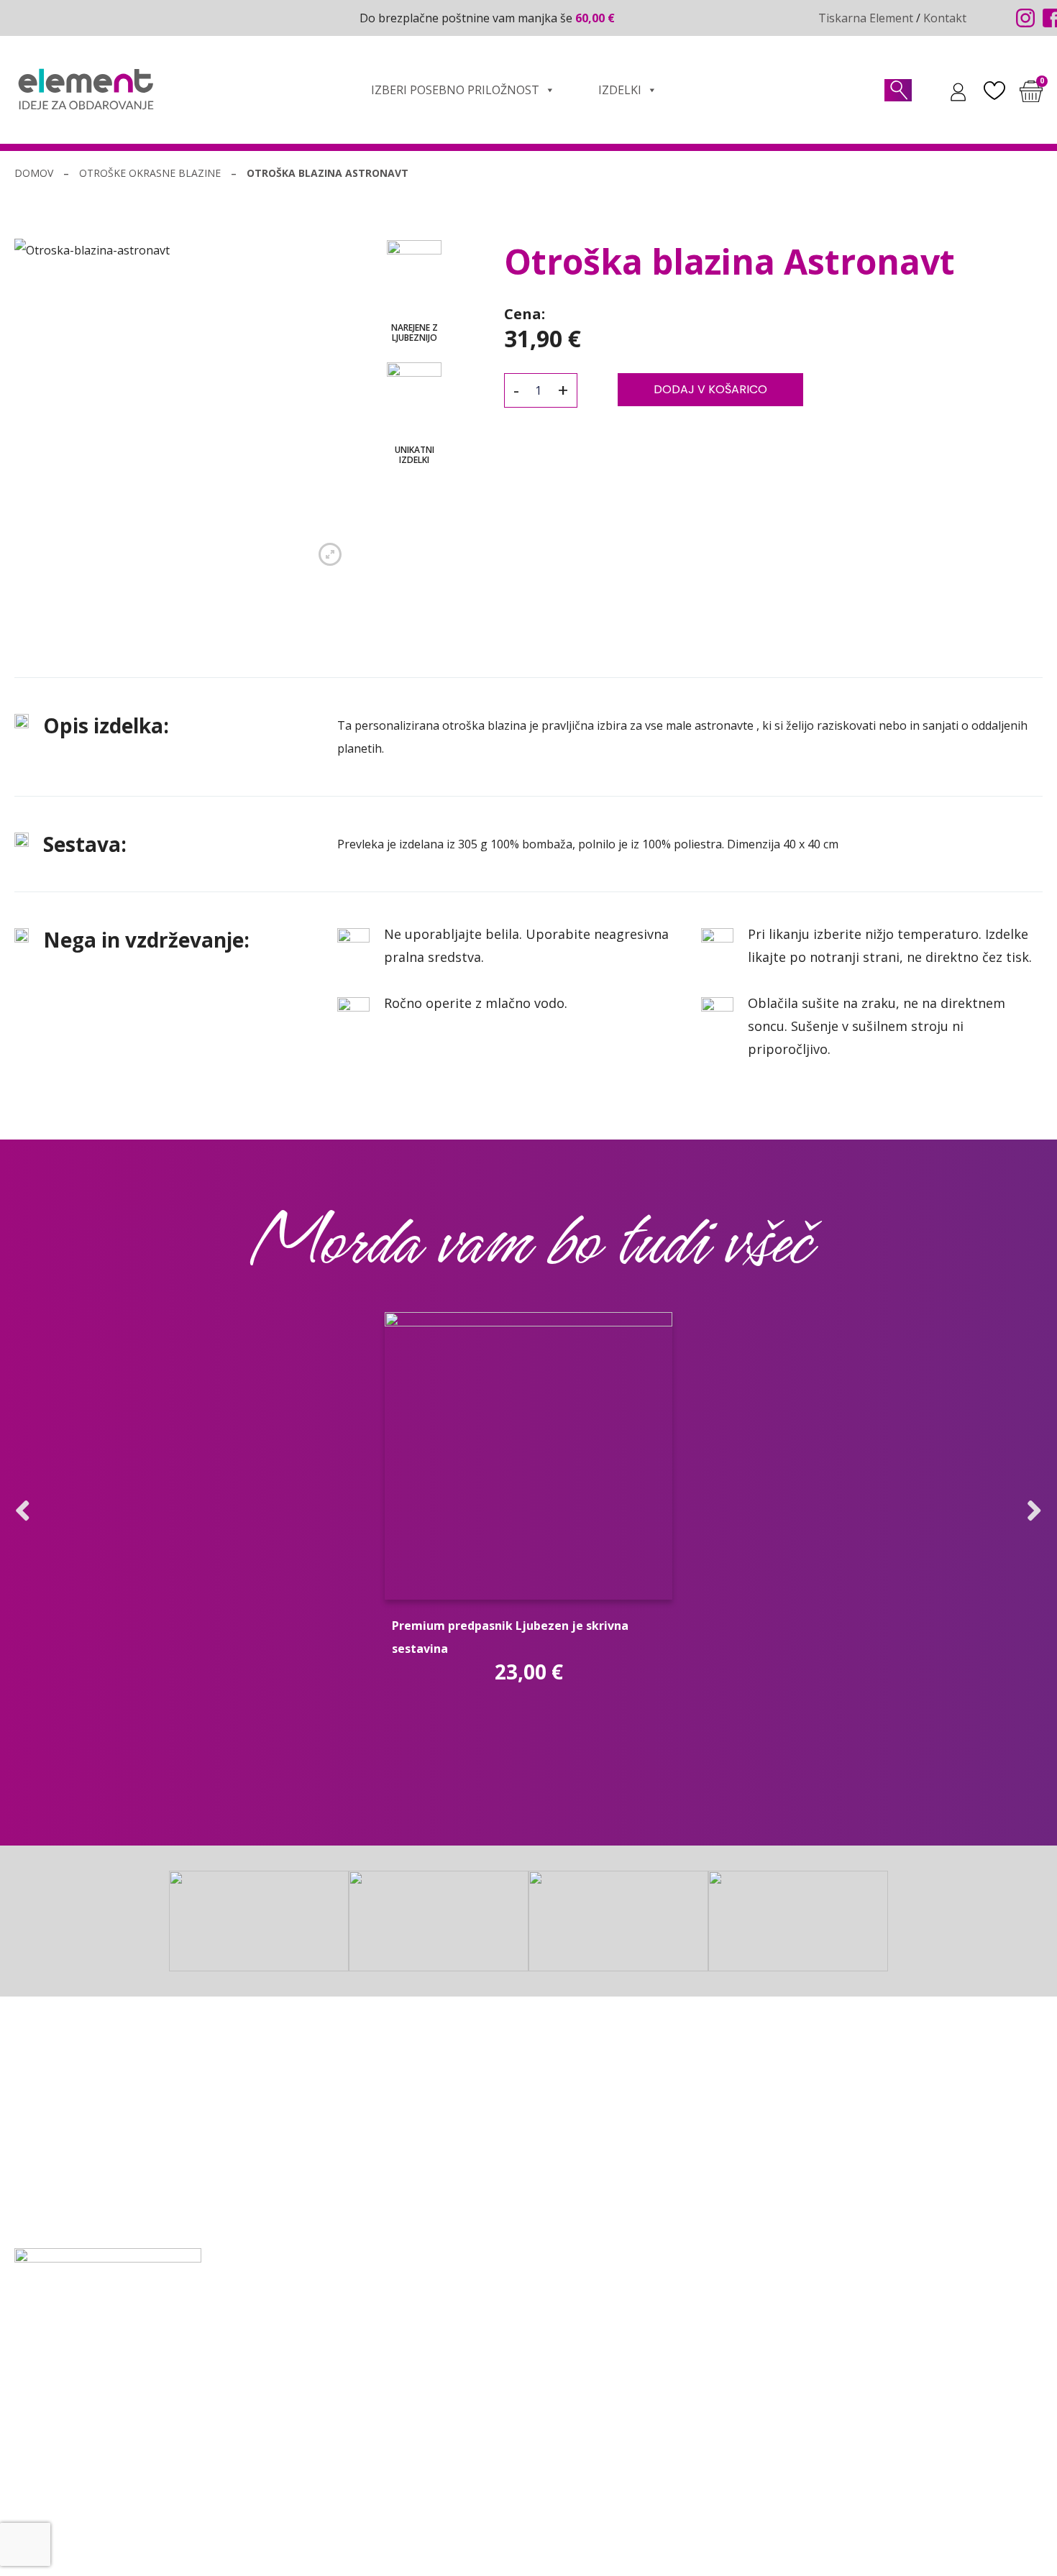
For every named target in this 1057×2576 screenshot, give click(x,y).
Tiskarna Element (866, 18)
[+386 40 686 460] (21, 2375)
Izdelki (620, 90)
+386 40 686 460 (85, 2375)
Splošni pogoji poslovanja (341, 2422)
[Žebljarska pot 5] (21, 2404)
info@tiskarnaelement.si (107, 2340)
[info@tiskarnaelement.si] (21, 2340)
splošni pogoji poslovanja (526, 2550)
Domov (34, 173)
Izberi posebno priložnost (455, 90)
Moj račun (299, 2370)
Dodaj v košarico (710, 389)
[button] (23, 1511)
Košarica (295, 2396)
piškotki (760, 2550)
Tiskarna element (576, 2396)
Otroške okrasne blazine (150, 173)
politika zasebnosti (667, 2550)
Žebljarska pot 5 (85, 2403)
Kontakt (945, 18)
